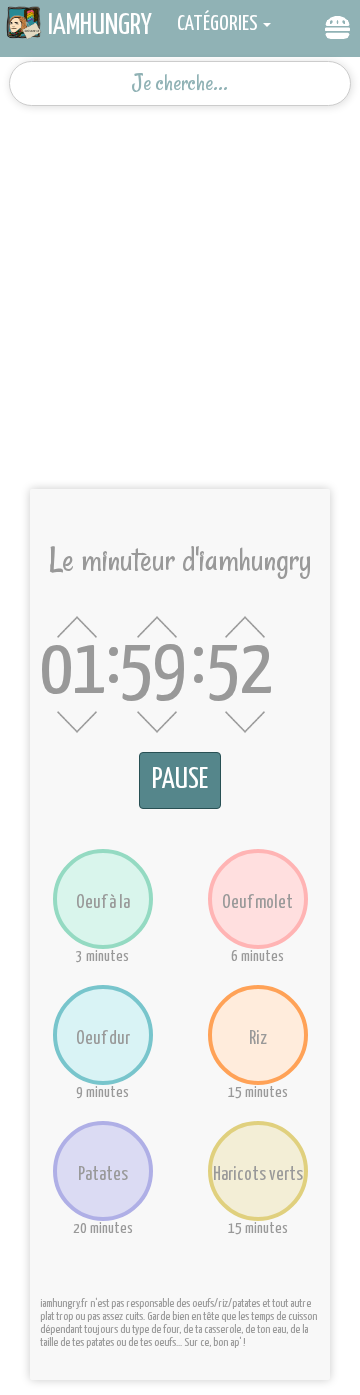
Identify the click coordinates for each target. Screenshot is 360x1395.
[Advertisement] (180, 290)
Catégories (217, 24)
